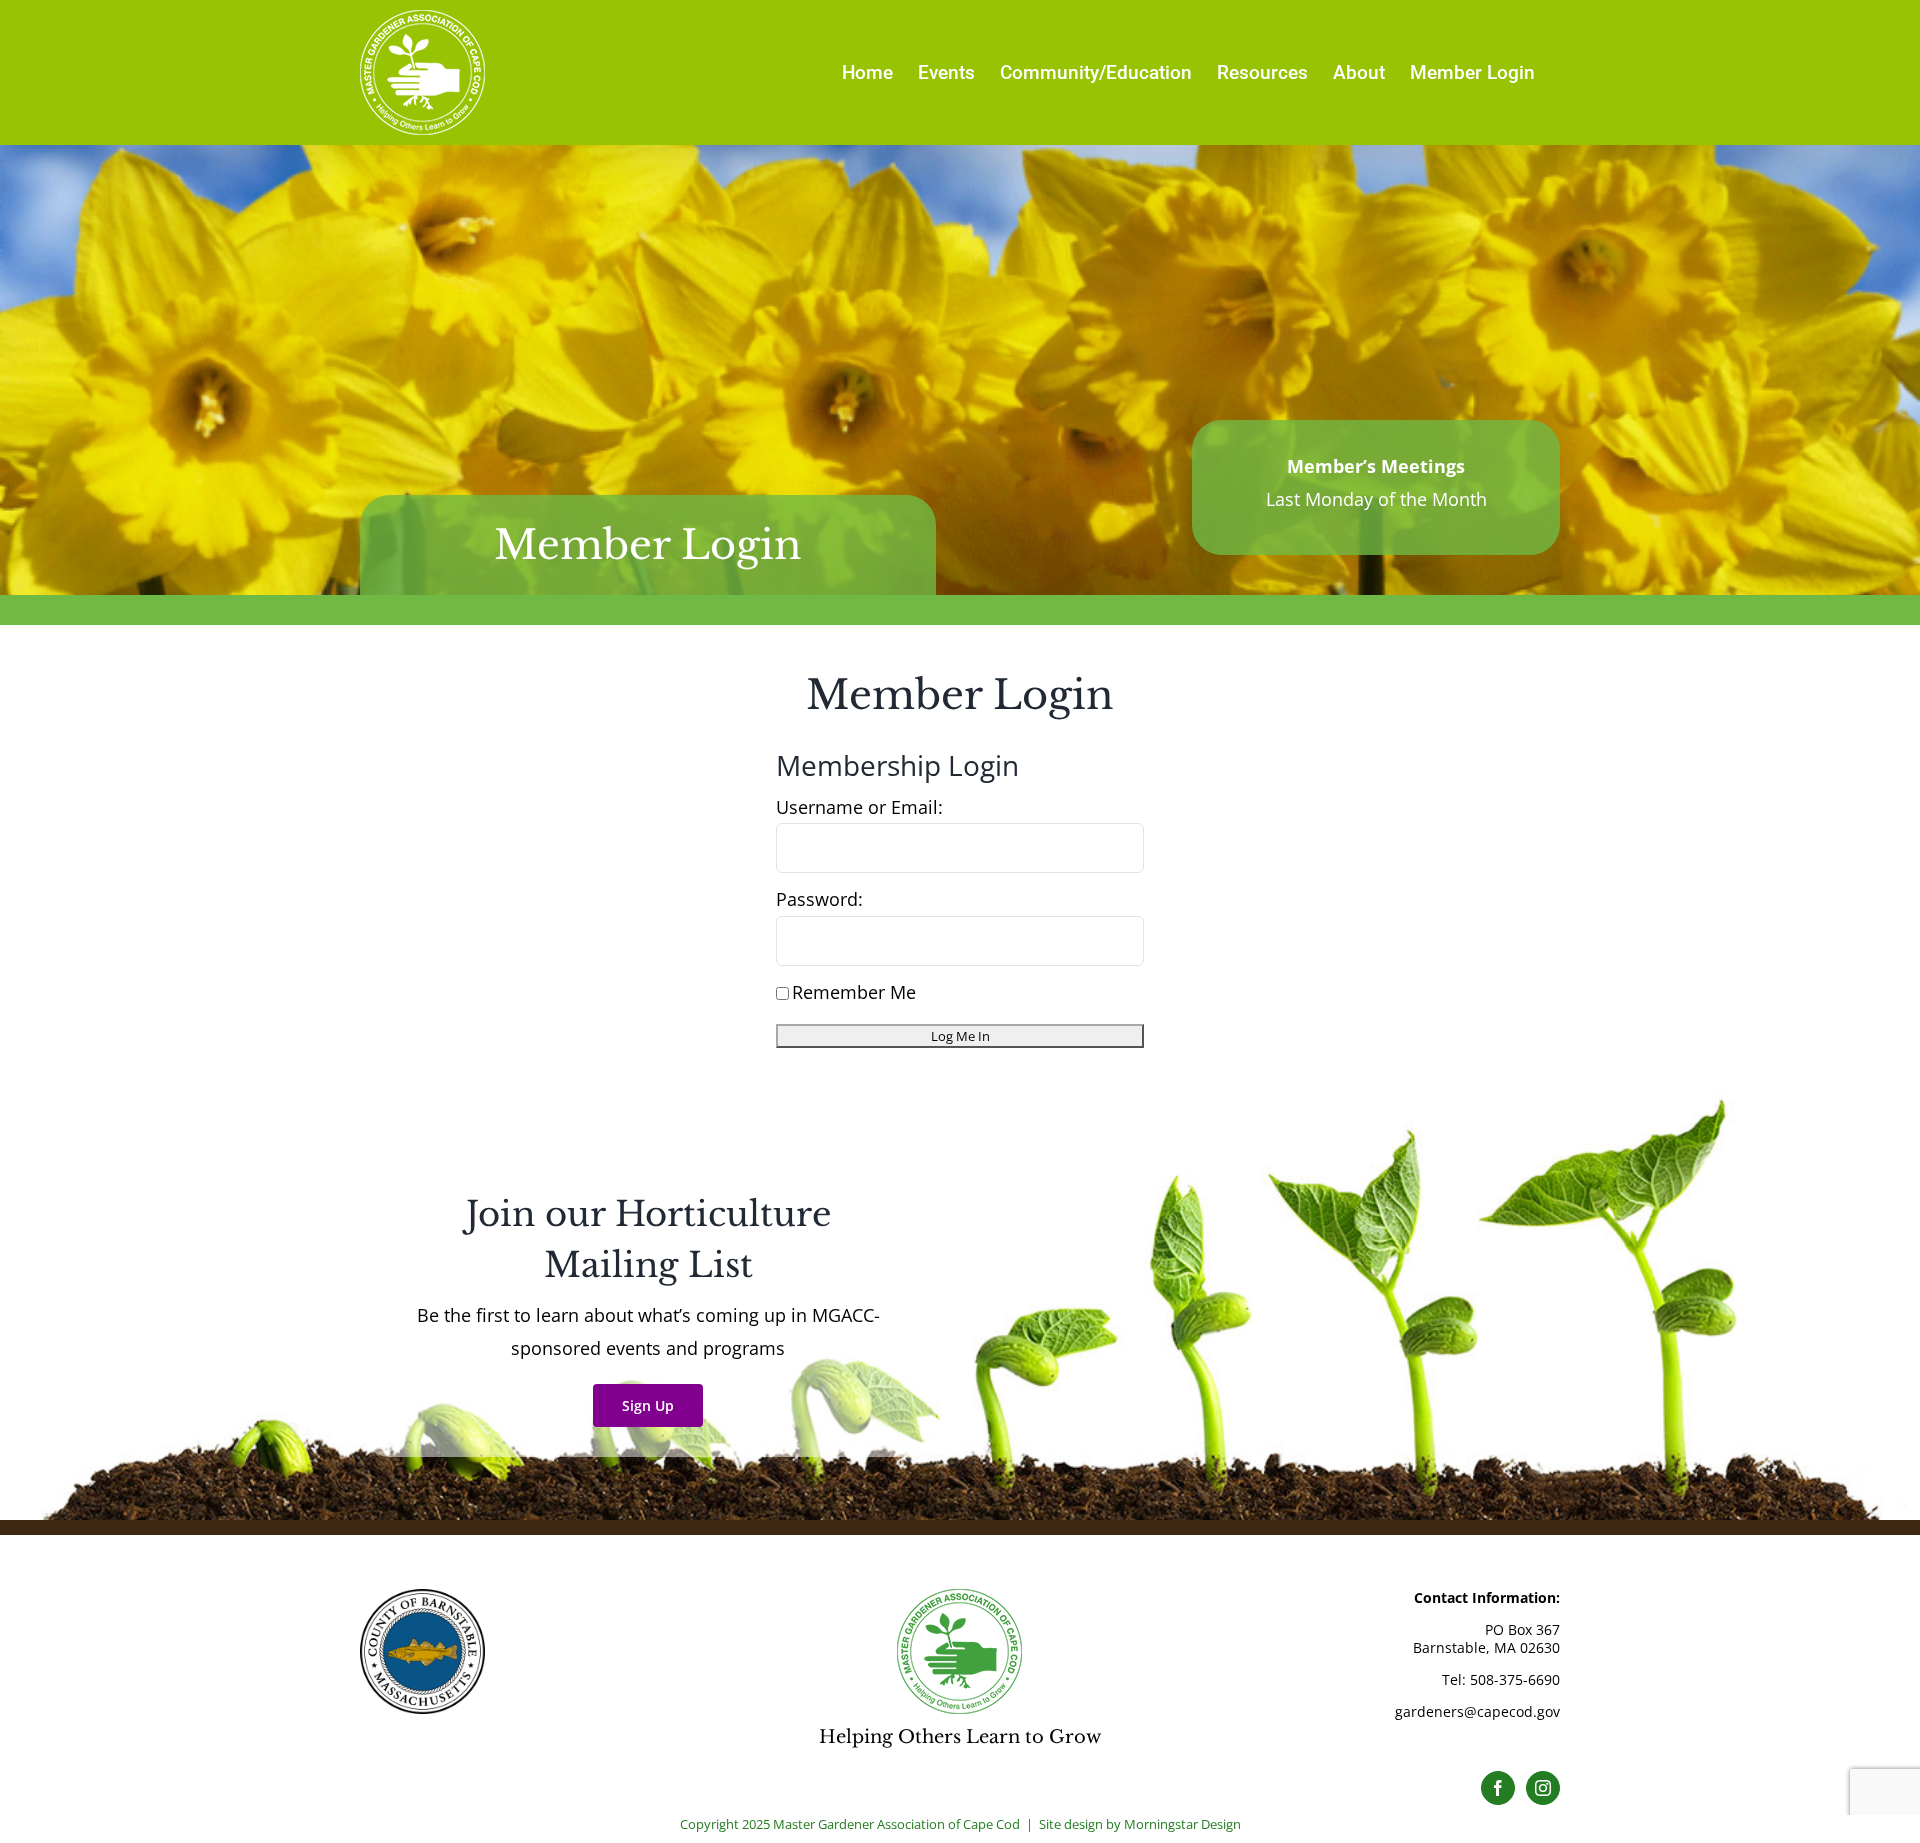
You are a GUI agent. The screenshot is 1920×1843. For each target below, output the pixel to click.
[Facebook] (1498, 1788)
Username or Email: (859, 807)
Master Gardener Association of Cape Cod (896, 1824)
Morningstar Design (1182, 1824)
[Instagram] (1543, 1788)
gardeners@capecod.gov (1477, 1711)
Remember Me (854, 992)
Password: (819, 899)
